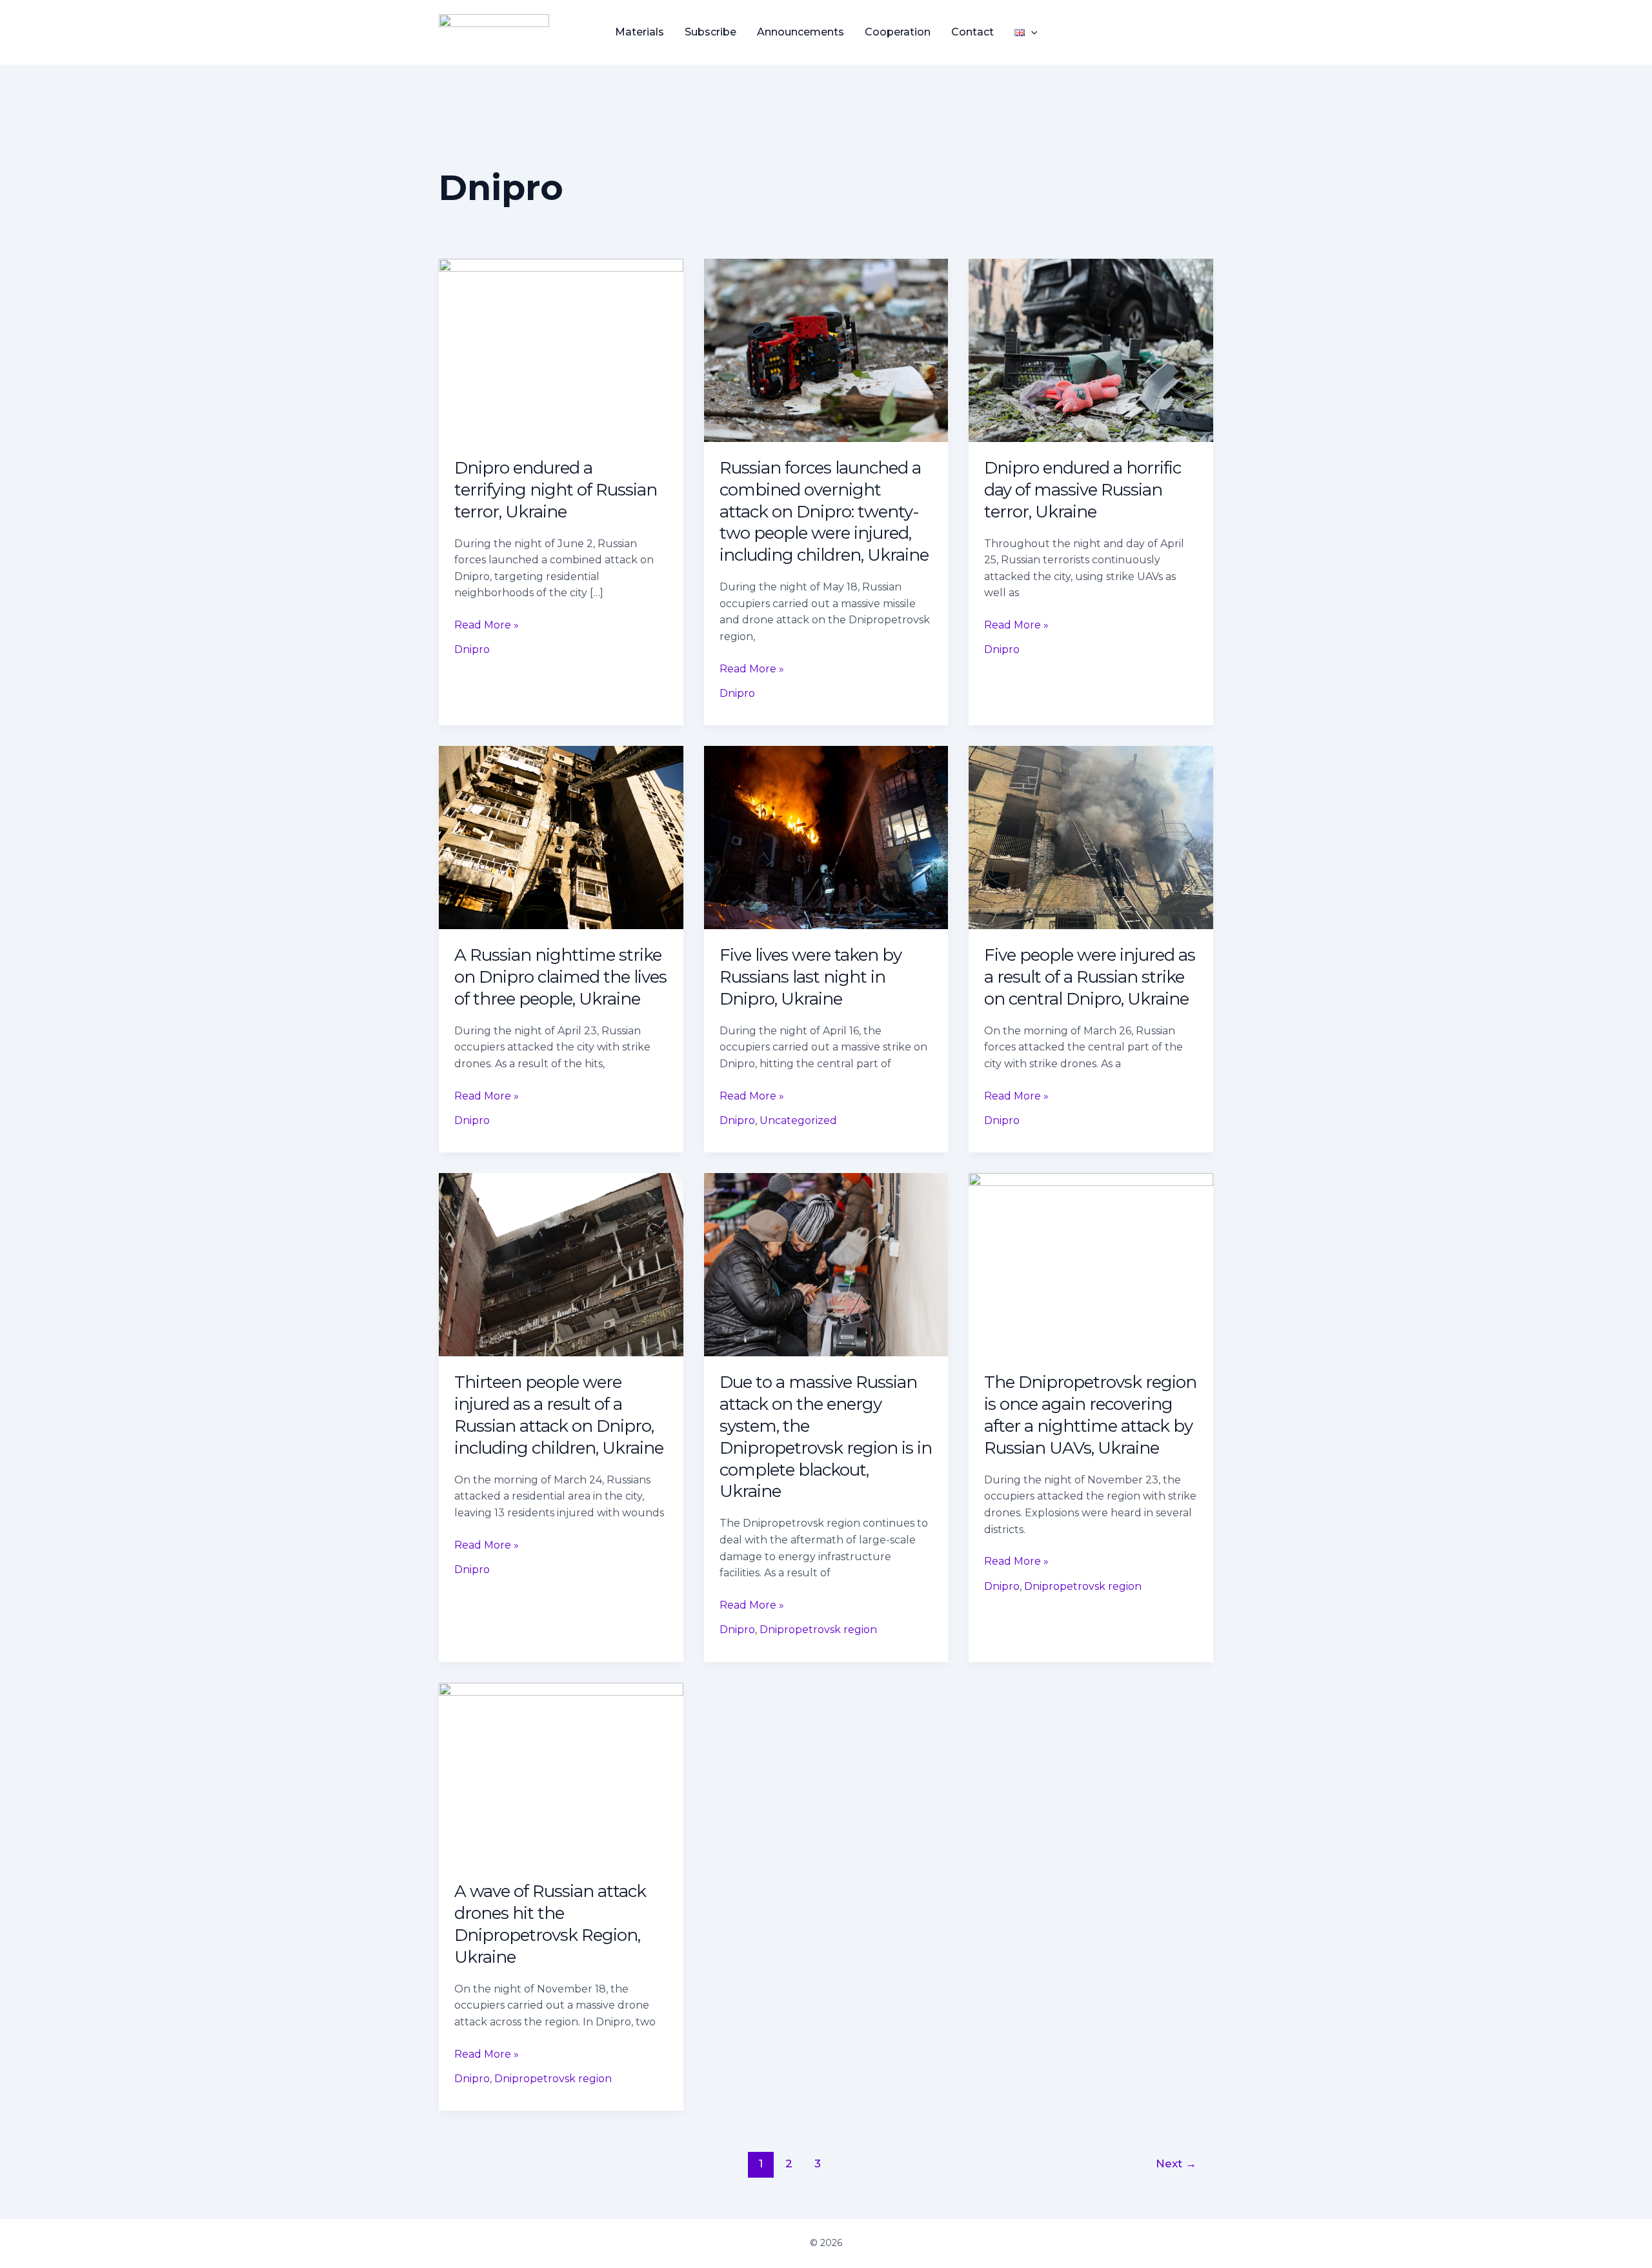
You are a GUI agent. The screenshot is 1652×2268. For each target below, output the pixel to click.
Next (1176, 2163)
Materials (640, 32)
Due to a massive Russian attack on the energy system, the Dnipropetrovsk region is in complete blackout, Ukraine (826, 1437)
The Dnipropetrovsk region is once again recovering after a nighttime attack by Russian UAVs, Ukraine (1090, 1415)
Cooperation (898, 32)
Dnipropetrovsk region (818, 1630)
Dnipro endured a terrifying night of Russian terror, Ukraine (556, 490)
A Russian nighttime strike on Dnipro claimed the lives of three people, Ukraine (560, 977)
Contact (972, 32)
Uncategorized (798, 1120)
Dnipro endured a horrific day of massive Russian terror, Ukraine (1083, 490)
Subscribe (710, 32)
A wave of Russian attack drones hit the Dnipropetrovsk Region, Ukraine (550, 1924)
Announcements (801, 32)
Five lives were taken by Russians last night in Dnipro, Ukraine (811, 977)
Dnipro (472, 649)
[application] (1031, 32)
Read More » (487, 624)
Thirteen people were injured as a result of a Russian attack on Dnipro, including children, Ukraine (559, 1415)
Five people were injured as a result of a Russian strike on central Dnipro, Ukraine (1090, 977)
